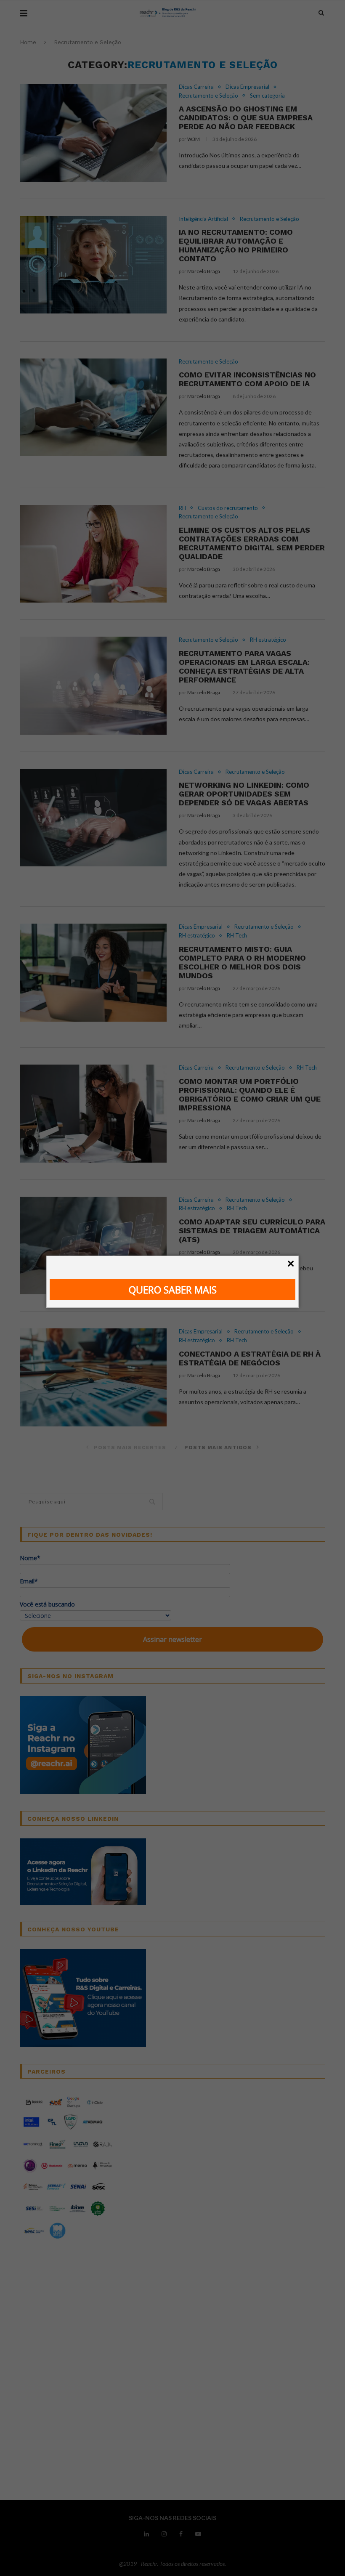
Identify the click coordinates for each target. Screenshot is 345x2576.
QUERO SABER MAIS (173, 1290)
